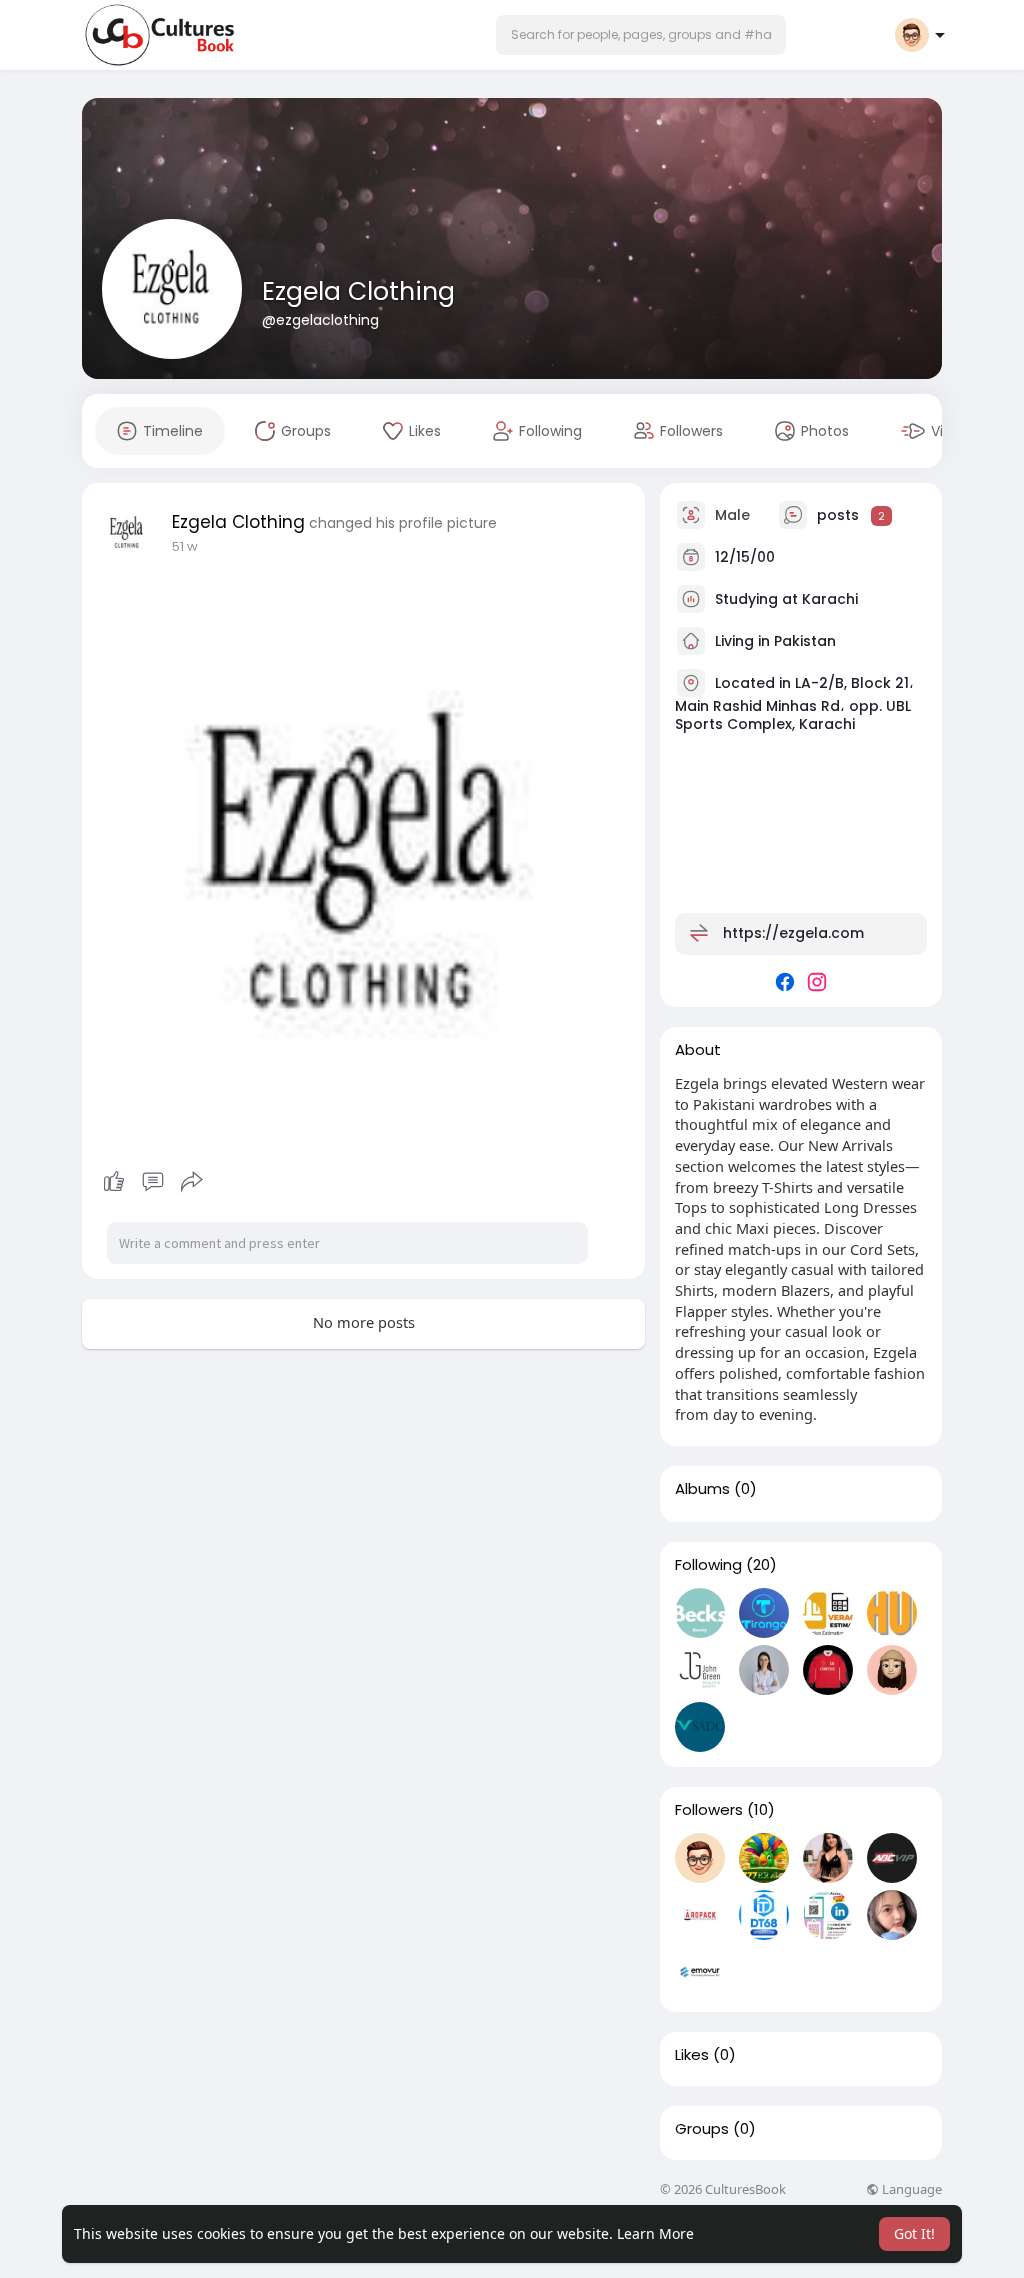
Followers (709, 1810)
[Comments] (153, 1182)
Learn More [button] (655, 2233)
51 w (185, 546)
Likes (692, 2055)
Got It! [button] (914, 2233)
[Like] (152, 1182)
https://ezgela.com (793, 933)
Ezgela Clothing (358, 291)
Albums (702, 1489)
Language (910, 2189)
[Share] (192, 1182)
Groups (702, 2129)
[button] (641, 35)
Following (708, 1565)
